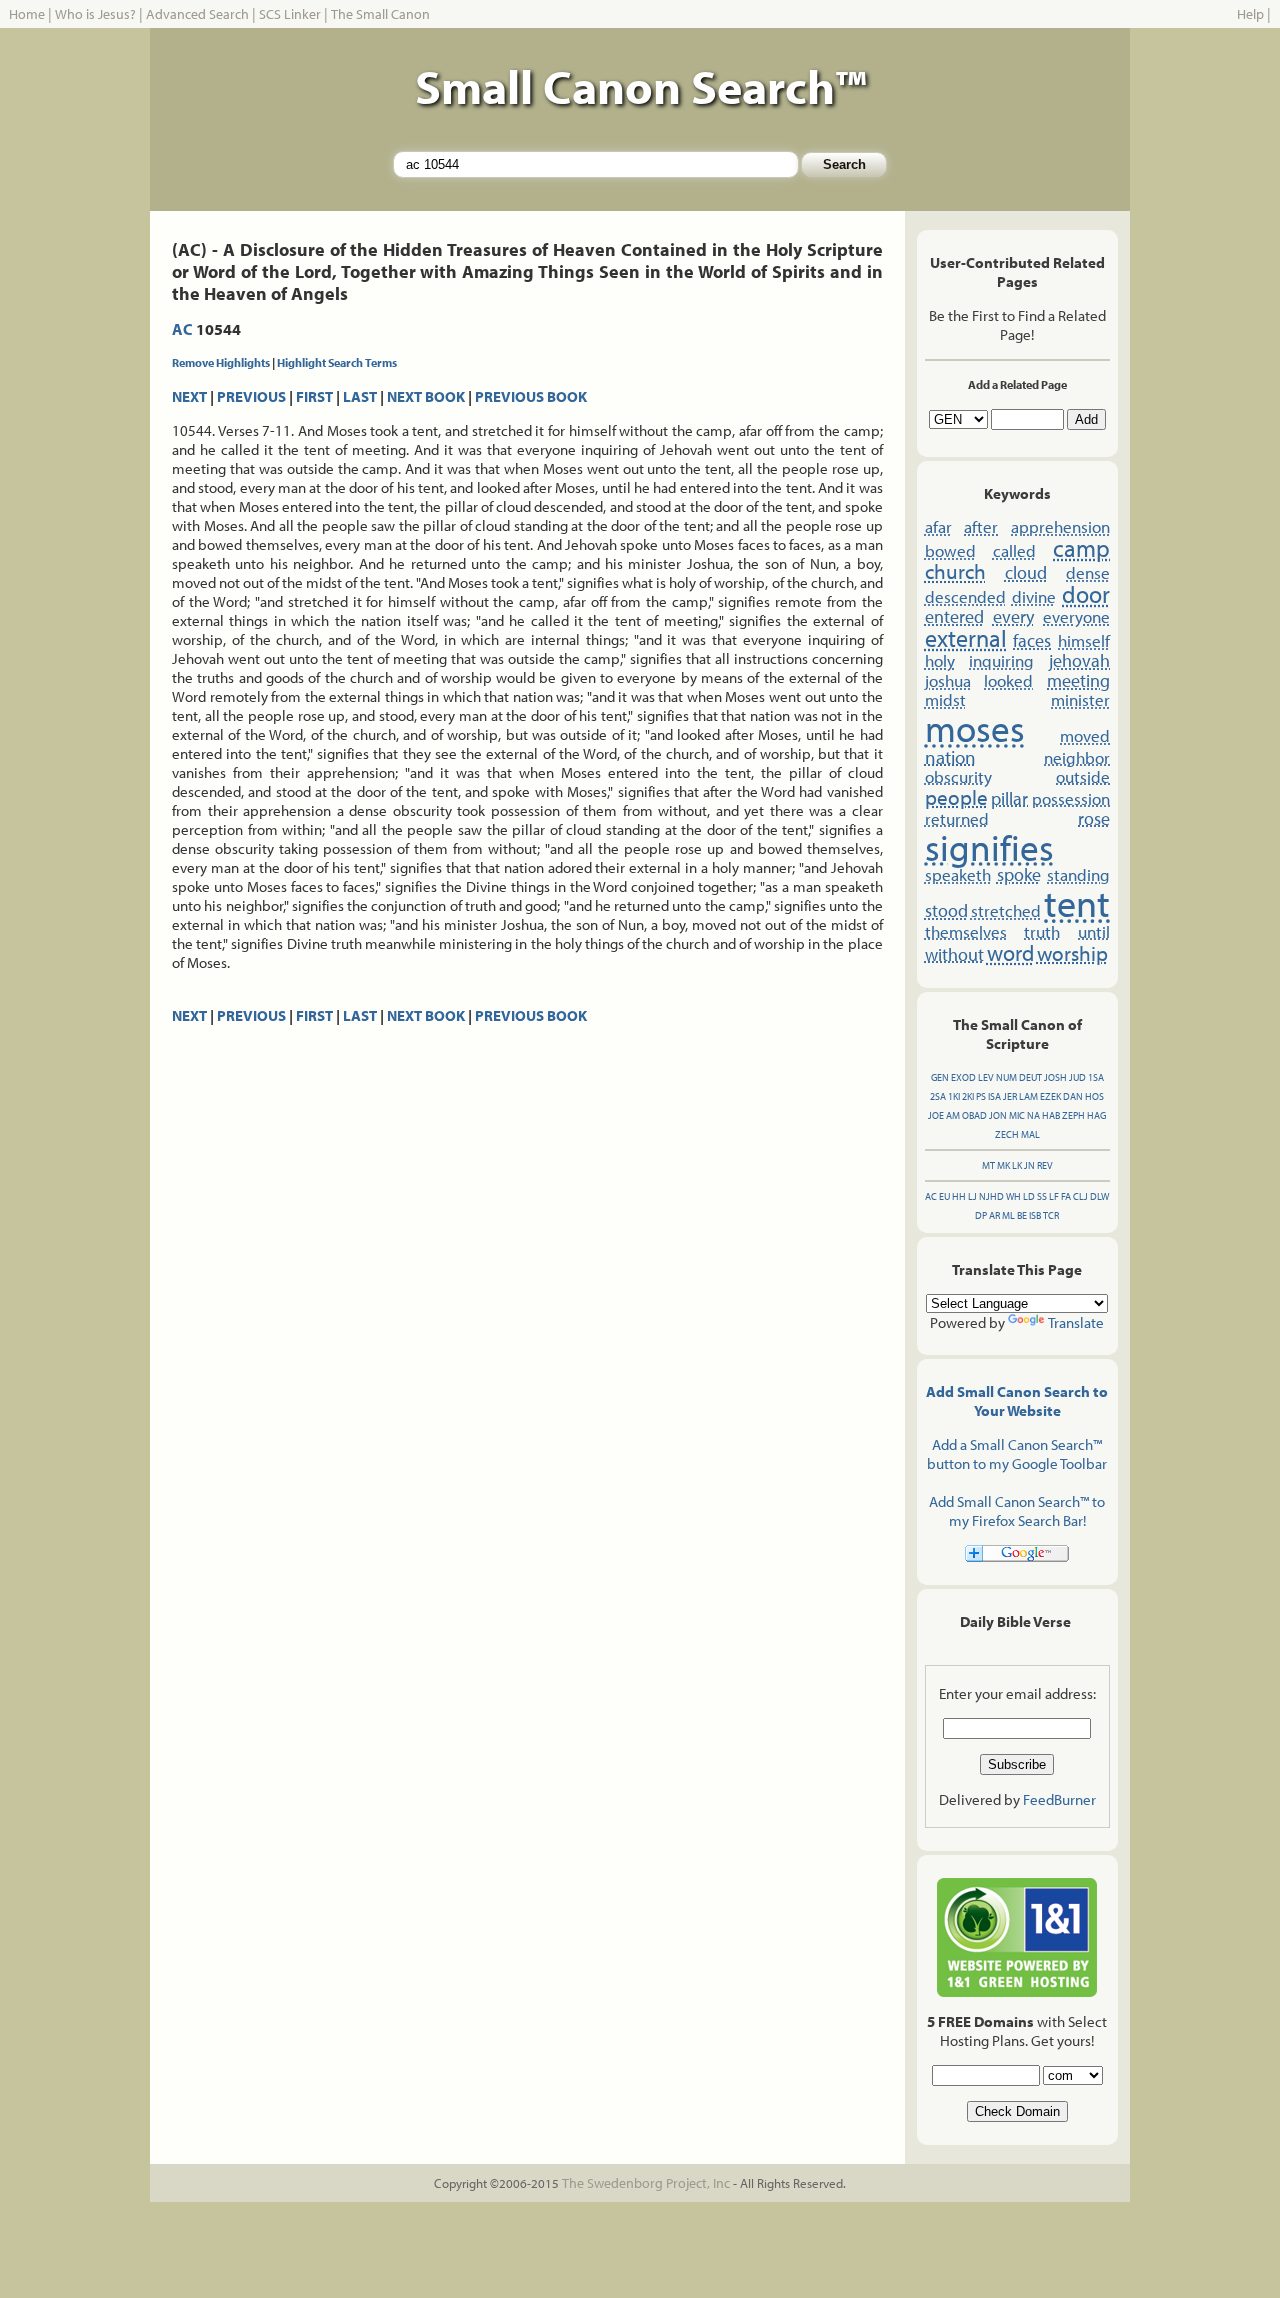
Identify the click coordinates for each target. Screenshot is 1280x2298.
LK (1017, 1165)
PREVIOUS (251, 396)
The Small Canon (380, 14)
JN (1029, 1165)
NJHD (991, 1196)
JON (998, 1115)
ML (1008, 1215)
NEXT (189, 396)
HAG (1096, 1115)
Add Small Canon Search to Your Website (1017, 1401)
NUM (1006, 1077)
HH (959, 1196)
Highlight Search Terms (337, 362)
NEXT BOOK (426, 396)
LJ (972, 1196)
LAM (1028, 1096)
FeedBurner (1059, 1799)
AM (953, 1115)
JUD (1077, 1077)
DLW (1099, 1196)
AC (182, 329)
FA (1066, 1196)
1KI (954, 1096)
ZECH (1007, 1134)
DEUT (1030, 1077)
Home (27, 14)
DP (981, 1215)
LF (1054, 1196)
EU (944, 1196)
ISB (1035, 1215)
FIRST (314, 396)
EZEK (1050, 1096)
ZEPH (1073, 1115)
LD (1029, 1196)
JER (1010, 1096)
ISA (994, 1096)
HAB (1051, 1115)
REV (1045, 1165)
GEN (940, 1077)
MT (988, 1165)
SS (1042, 1196)
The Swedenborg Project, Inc (646, 2183)
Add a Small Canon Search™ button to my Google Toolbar (1017, 1454)
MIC (1017, 1115)
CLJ (1080, 1196)
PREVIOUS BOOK (531, 396)
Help (1250, 14)
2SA (938, 1096)
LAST (360, 396)
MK (1003, 1165)
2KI (968, 1096)
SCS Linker (290, 14)
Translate (1076, 1322)
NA (1033, 1115)
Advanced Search (197, 14)
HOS (1094, 1096)
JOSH (1055, 1077)
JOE (936, 1115)
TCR (1051, 1215)
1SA (1096, 1077)
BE (1022, 1215)
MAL (1030, 1134)
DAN (1073, 1096)
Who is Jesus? (95, 14)
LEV (986, 1077)
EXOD (963, 1077)
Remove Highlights (221, 362)
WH (1013, 1196)
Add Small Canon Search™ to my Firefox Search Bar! (1017, 1511)
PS (981, 1096)
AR (994, 1215)
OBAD (974, 1115)
